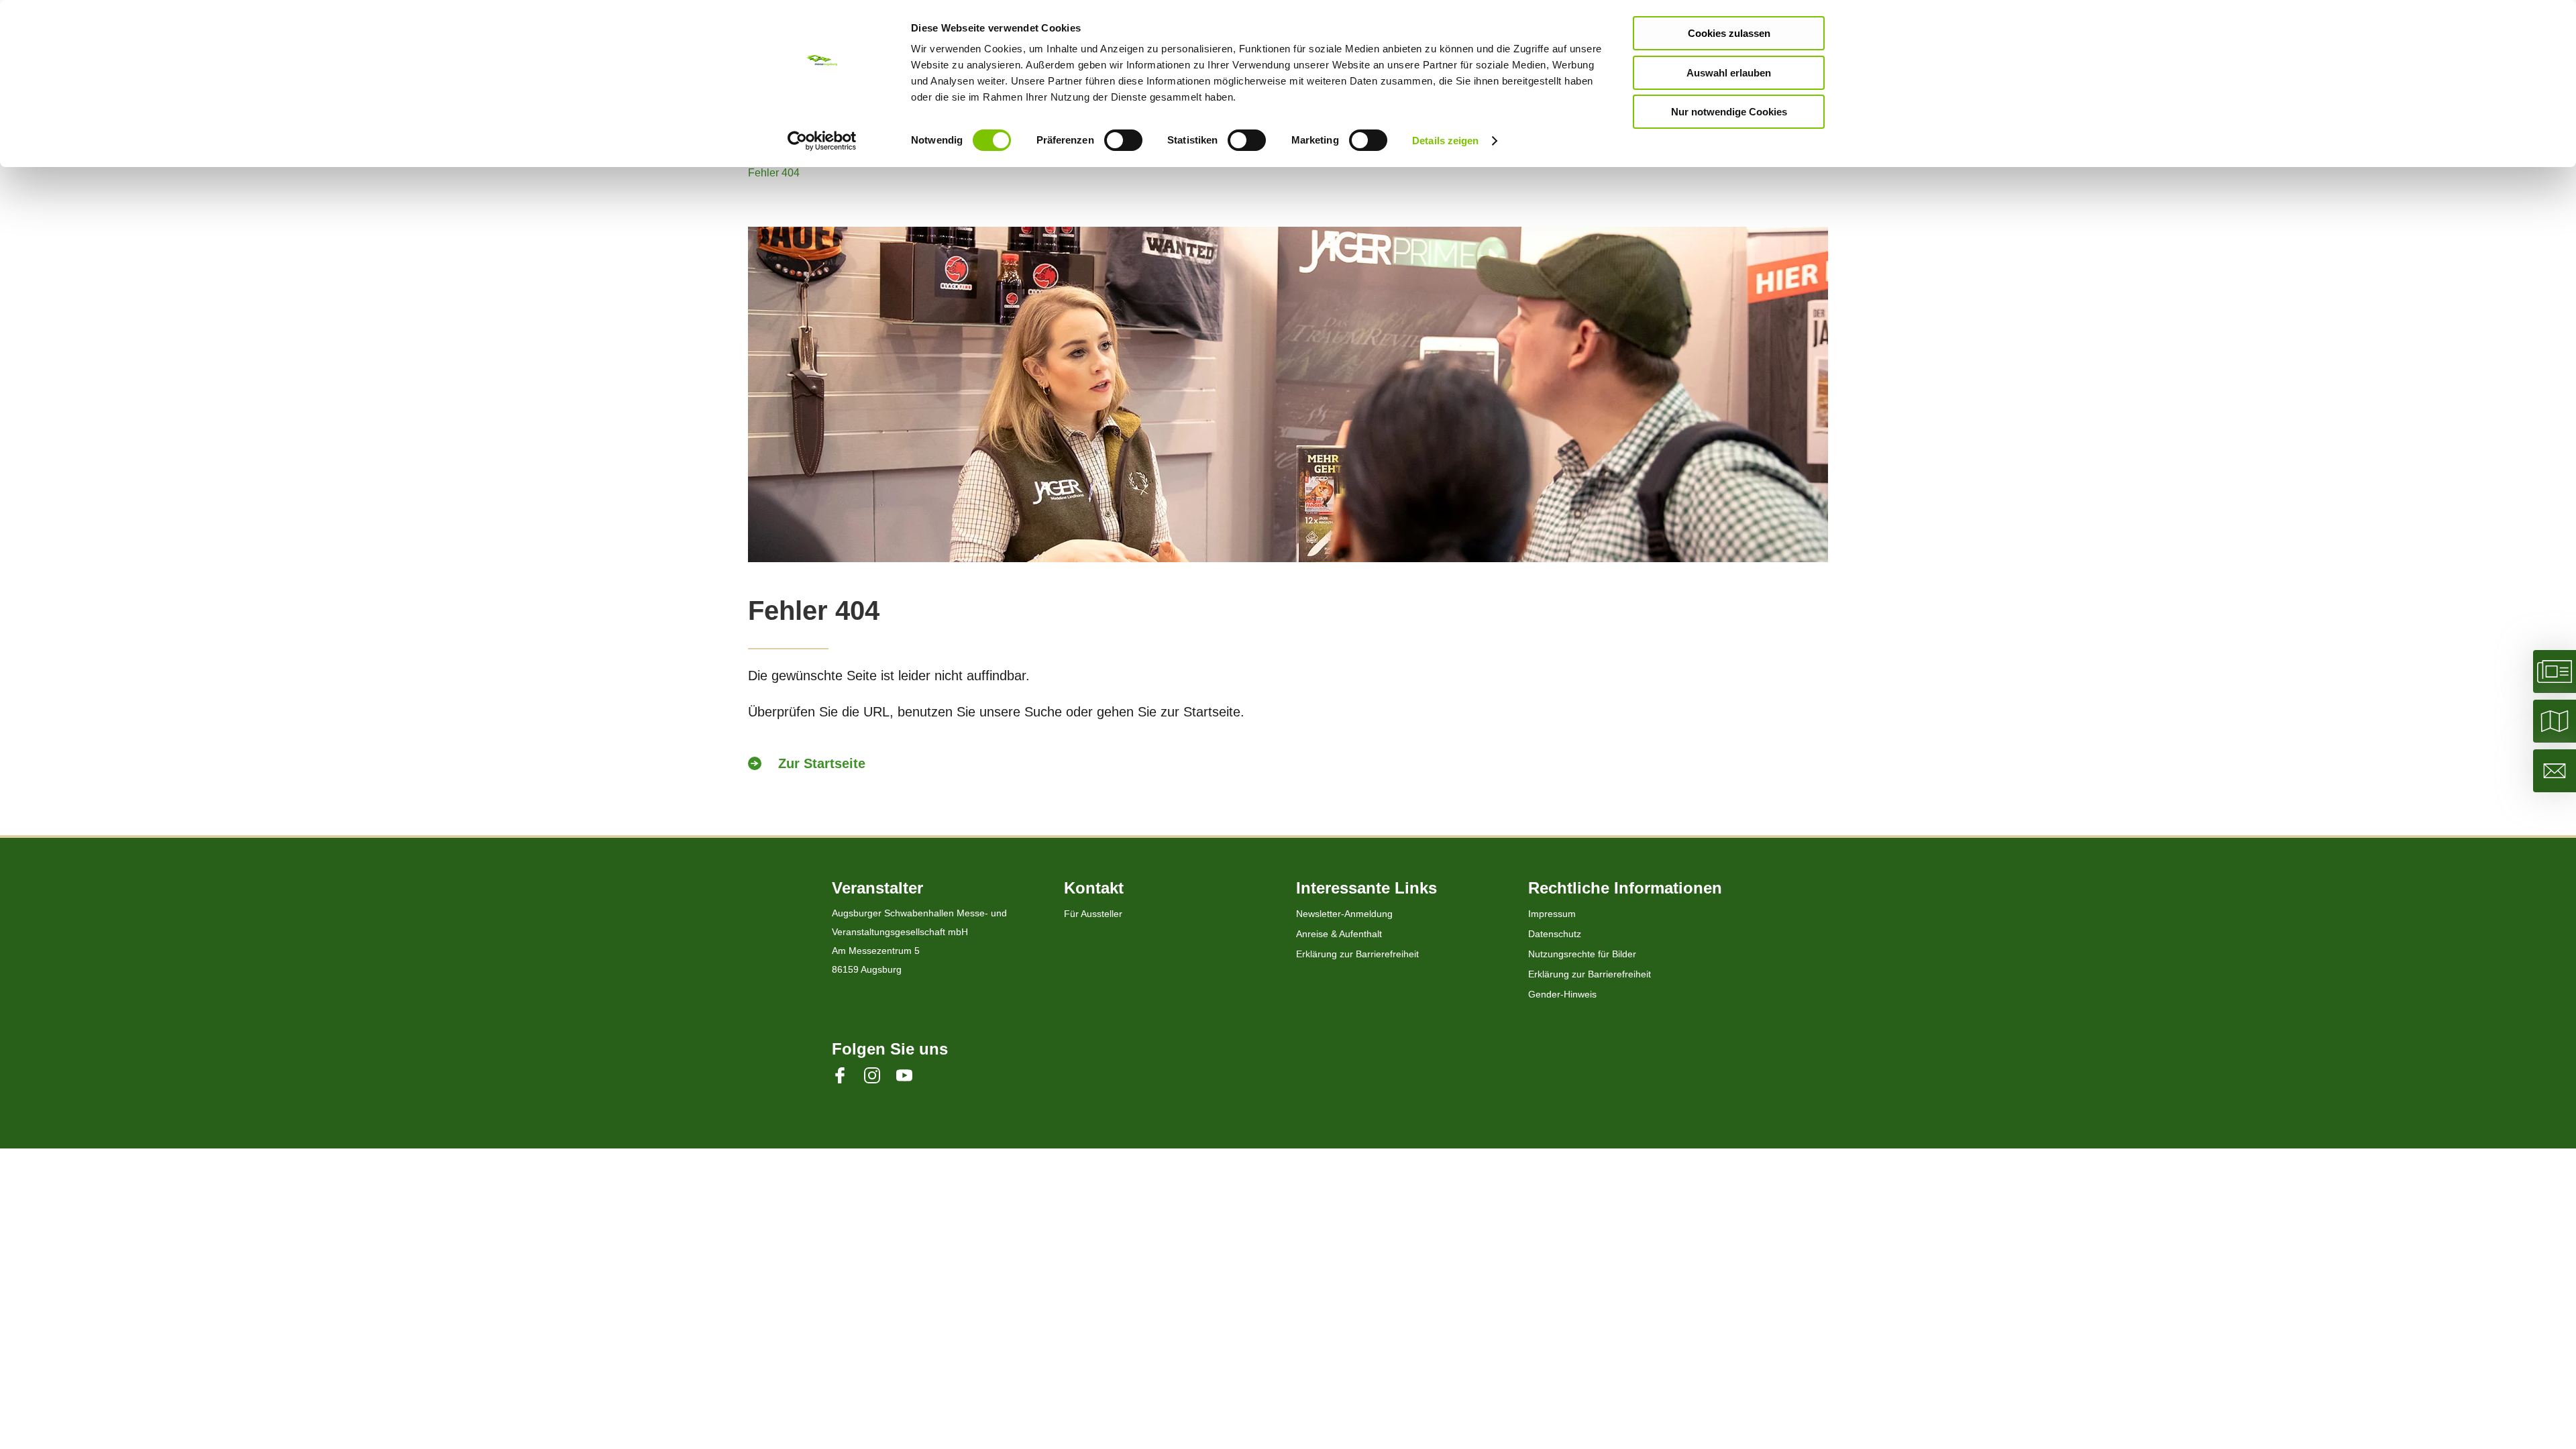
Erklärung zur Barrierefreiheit (1357, 954)
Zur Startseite (822, 763)
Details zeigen (1445, 141)
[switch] (1123, 140)
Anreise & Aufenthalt (1339, 934)
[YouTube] (912, 1075)
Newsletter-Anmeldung (1344, 914)
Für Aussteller (1093, 914)
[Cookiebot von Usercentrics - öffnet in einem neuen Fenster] (822, 141)
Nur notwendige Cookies (1729, 112)
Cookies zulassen (1729, 33)
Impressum (1552, 914)
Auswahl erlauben (1729, 73)
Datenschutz (1555, 934)
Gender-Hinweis (1562, 994)
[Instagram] (880, 1075)
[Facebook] (848, 1075)
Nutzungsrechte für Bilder (1582, 954)
